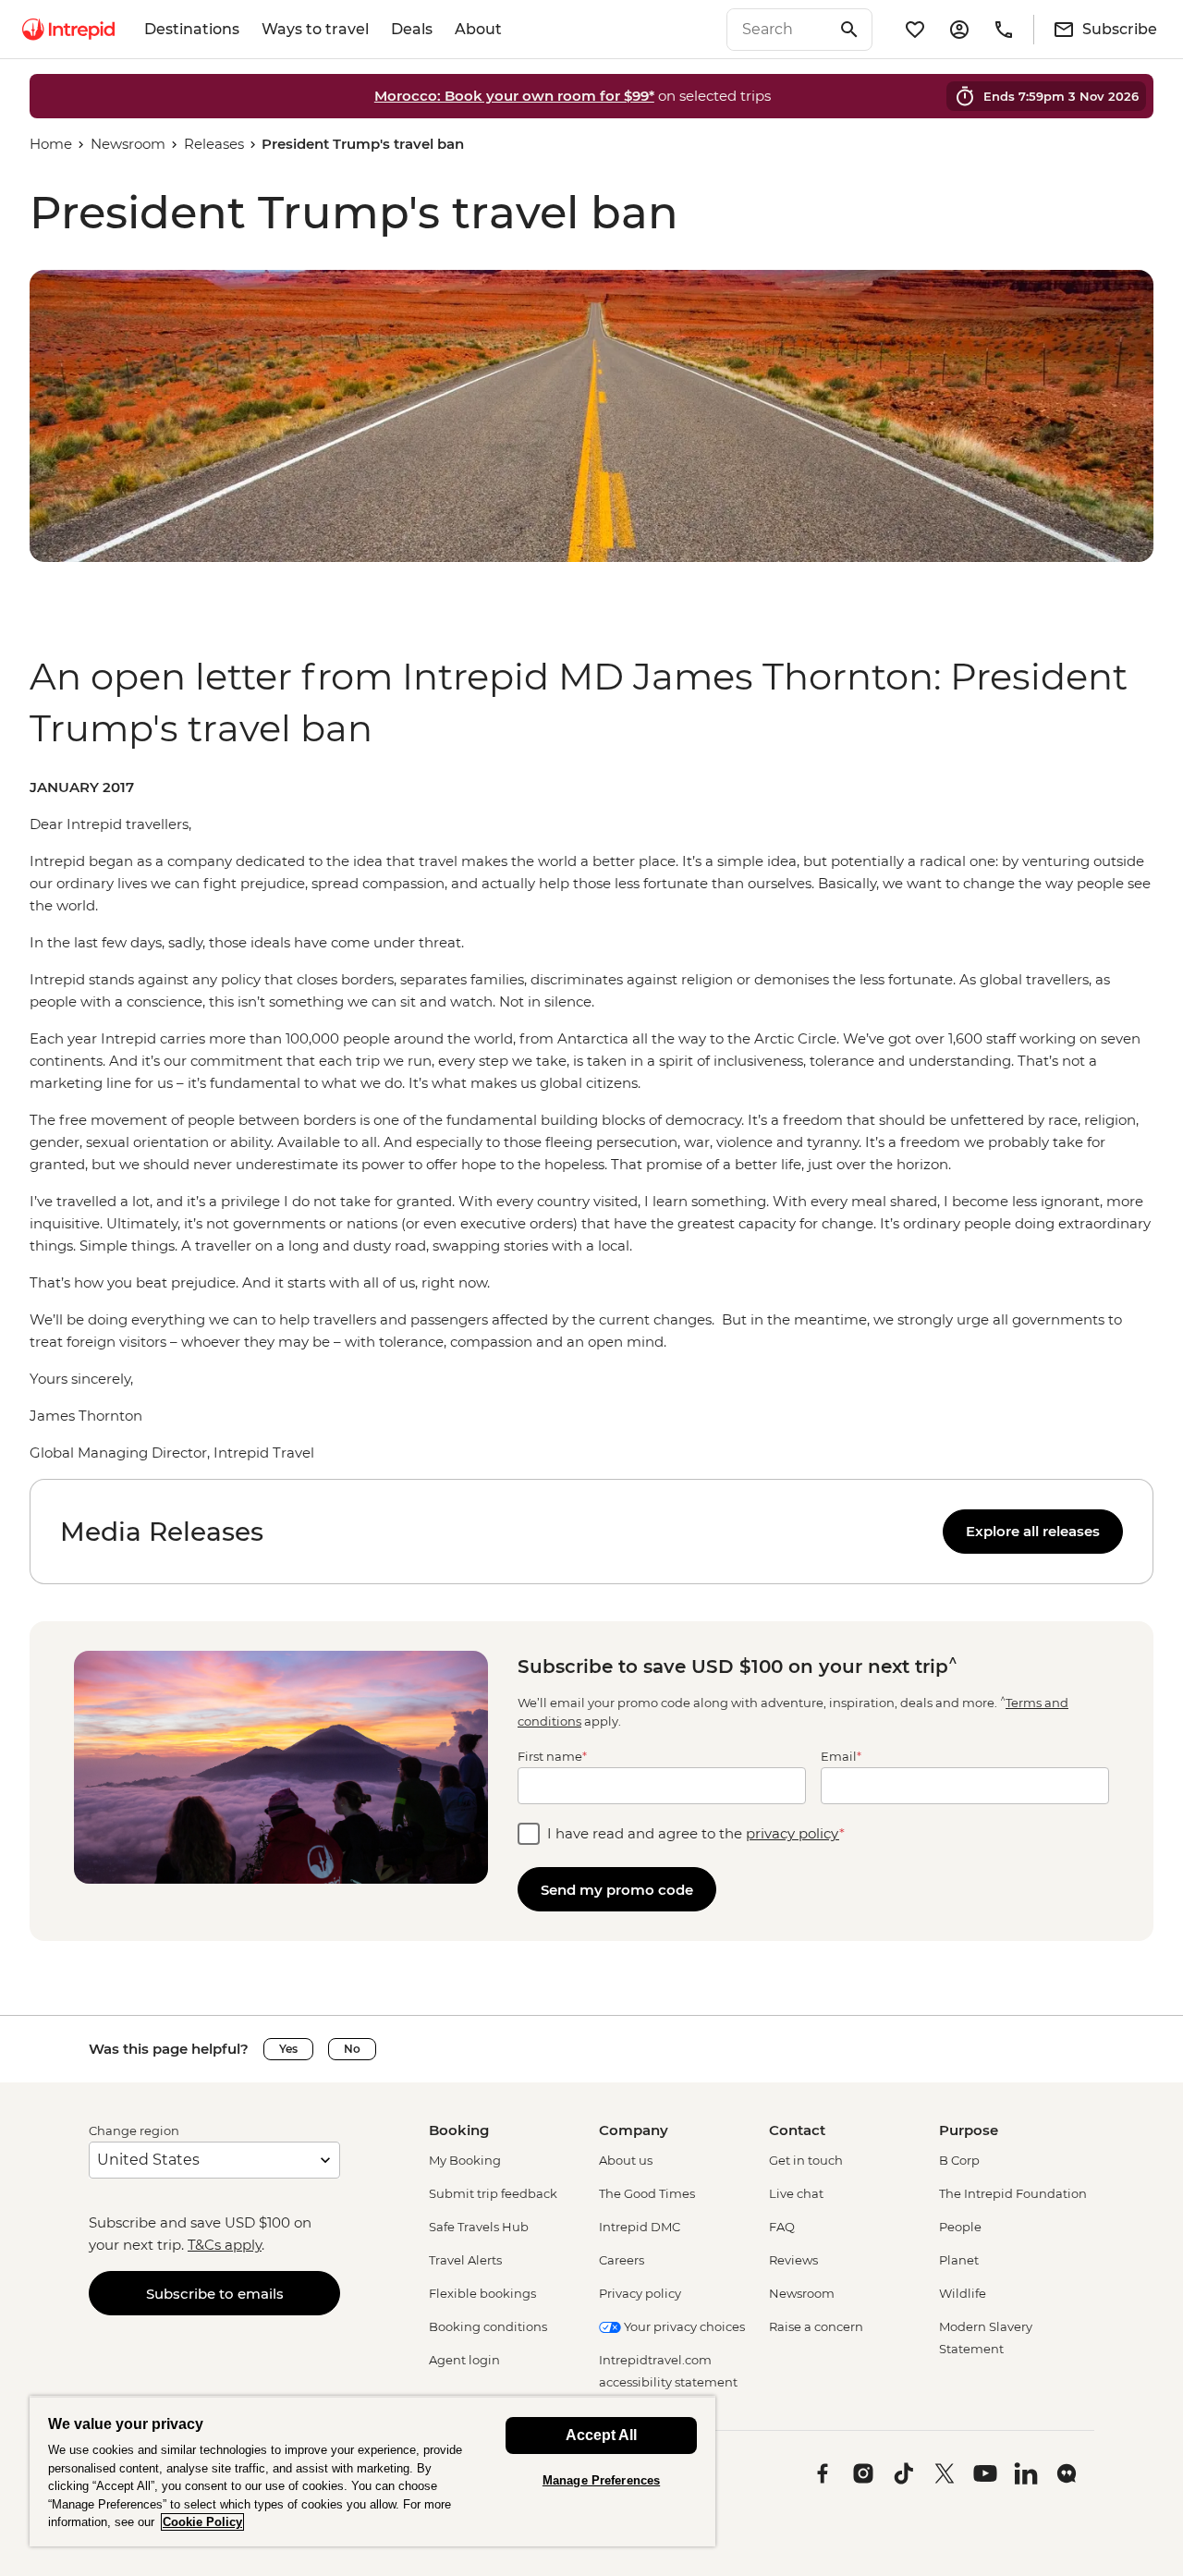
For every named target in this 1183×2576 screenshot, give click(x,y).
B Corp (959, 2160)
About (478, 29)
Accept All (601, 2435)
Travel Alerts (465, 2260)
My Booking (465, 2160)
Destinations (192, 29)
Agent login (464, 2360)
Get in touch (806, 2160)
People (960, 2227)
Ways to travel (315, 29)
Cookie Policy (202, 2522)
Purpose (969, 2130)
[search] (779, 30)
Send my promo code (617, 1890)
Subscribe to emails (215, 2294)
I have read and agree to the (696, 1833)
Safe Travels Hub (479, 2227)
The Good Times (647, 2193)
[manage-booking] (959, 30)
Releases (214, 144)
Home (51, 144)
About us (626, 2160)
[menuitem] (68, 30)
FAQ (782, 2227)
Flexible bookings (482, 2293)
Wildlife (963, 2293)
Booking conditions (488, 2326)
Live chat (796, 2193)
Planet (959, 2260)
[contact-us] (1004, 30)
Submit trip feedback (493, 2193)
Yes (288, 2049)
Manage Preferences (601, 2480)
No (352, 2049)
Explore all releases (1033, 1531)
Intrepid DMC (640, 2227)
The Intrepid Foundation (1013, 2193)
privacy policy (793, 1833)
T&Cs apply (225, 2245)
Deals (412, 29)
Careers (622, 2260)
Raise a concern (816, 2326)
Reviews (793, 2260)
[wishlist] (915, 30)
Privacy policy (640, 2293)
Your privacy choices (683, 2326)
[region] (591, 1120)
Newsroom (128, 144)
